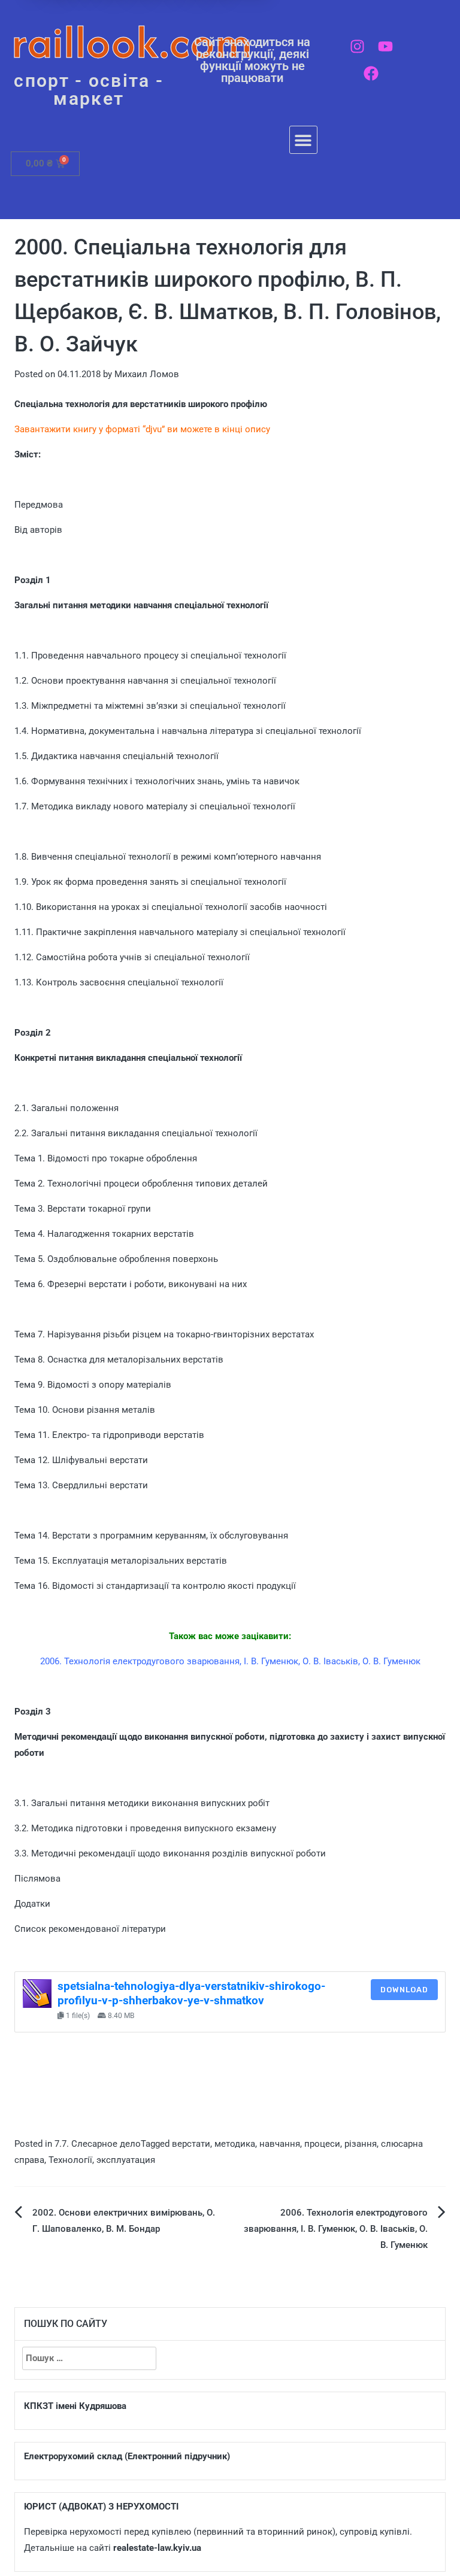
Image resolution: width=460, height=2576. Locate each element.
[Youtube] (385, 46)
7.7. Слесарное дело (98, 2144)
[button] (303, 140)
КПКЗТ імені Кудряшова (75, 2406)
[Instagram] (357, 46)
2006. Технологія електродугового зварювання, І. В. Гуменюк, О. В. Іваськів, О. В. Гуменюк (336, 2229)
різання (361, 2144)
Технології (70, 2160)
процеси (322, 2144)
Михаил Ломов (147, 374)
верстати (191, 2144)
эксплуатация (126, 2160)
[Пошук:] (89, 2358)
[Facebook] (371, 73)
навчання (280, 2144)
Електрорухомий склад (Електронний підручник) (127, 2456)
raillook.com (132, 42)
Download (404, 1990)
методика (235, 2144)
